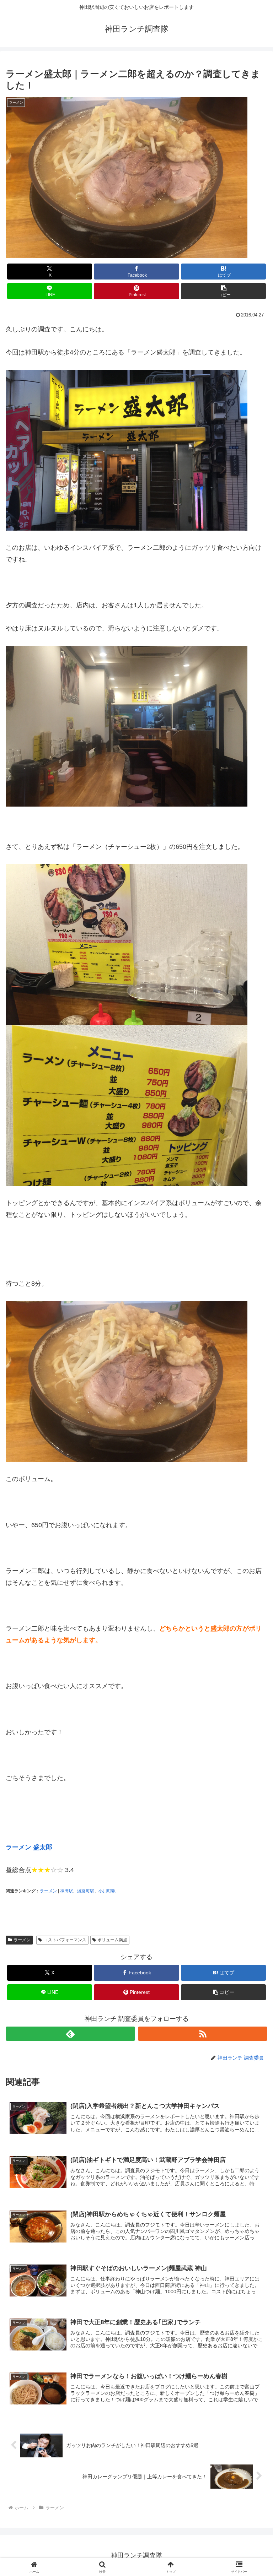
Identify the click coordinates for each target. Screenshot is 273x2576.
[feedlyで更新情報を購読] (70, 2034)
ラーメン (48, 1891)
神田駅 (66, 1891)
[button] (223, 291)
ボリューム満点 (112, 1940)
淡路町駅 (86, 1891)
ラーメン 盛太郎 (29, 1847)
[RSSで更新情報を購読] (203, 2034)
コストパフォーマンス (65, 1940)
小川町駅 (107, 1891)
